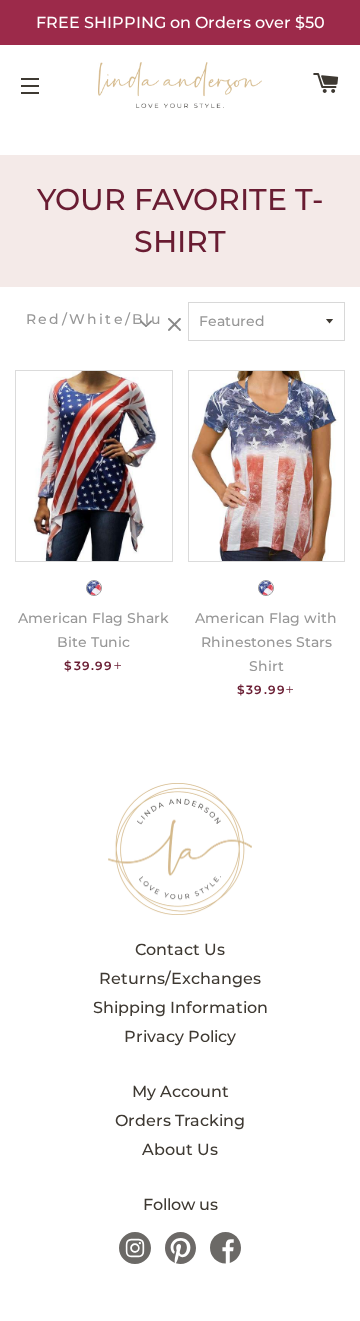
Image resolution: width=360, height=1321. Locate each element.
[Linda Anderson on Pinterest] (180, 1258)
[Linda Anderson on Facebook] (225, 1258)
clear (177, 326)
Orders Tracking (180, 1120)
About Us (180, 1149)
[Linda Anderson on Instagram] (135, 1258)
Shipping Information (180, 1007)
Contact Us (180, 949)
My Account (180, 1091)
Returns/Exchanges (180, 978)
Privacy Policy (180, 1036)
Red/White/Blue (94, 319)
